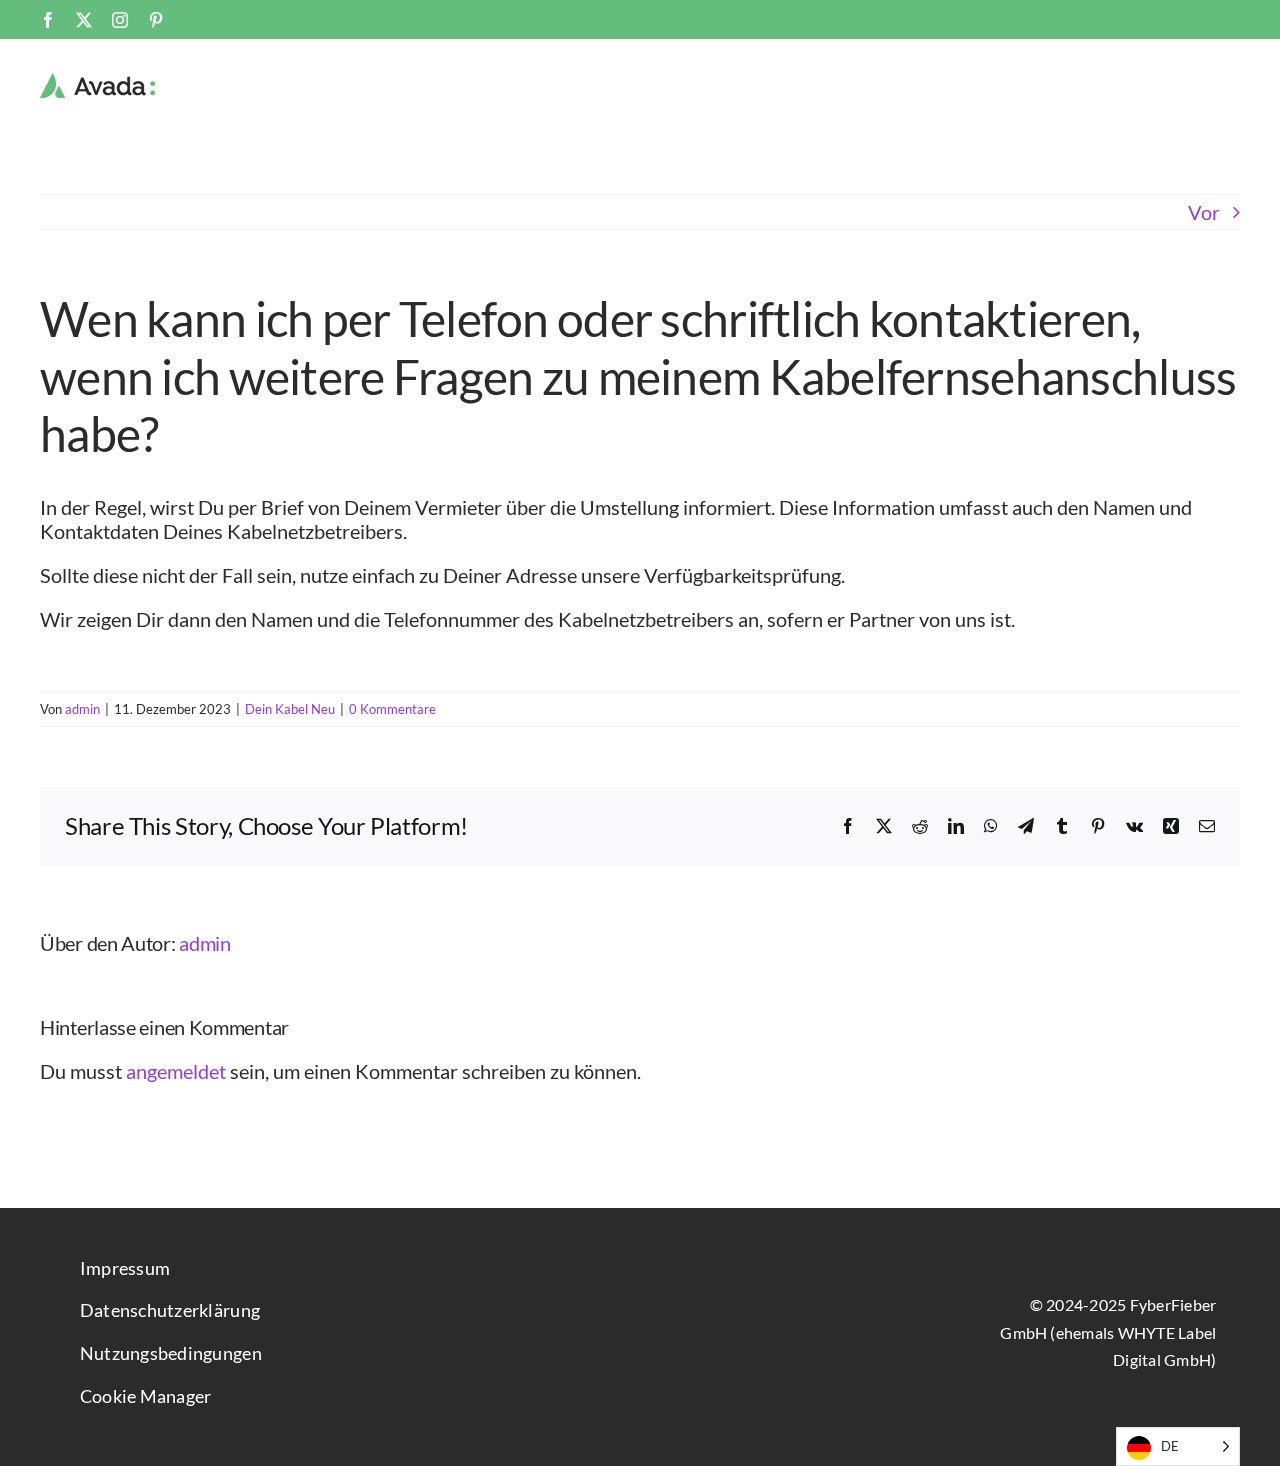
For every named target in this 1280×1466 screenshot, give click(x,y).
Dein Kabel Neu (290, 709)
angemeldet (176, 1071)
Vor (1204, 212)
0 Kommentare (392, 709)
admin (82, 709)
